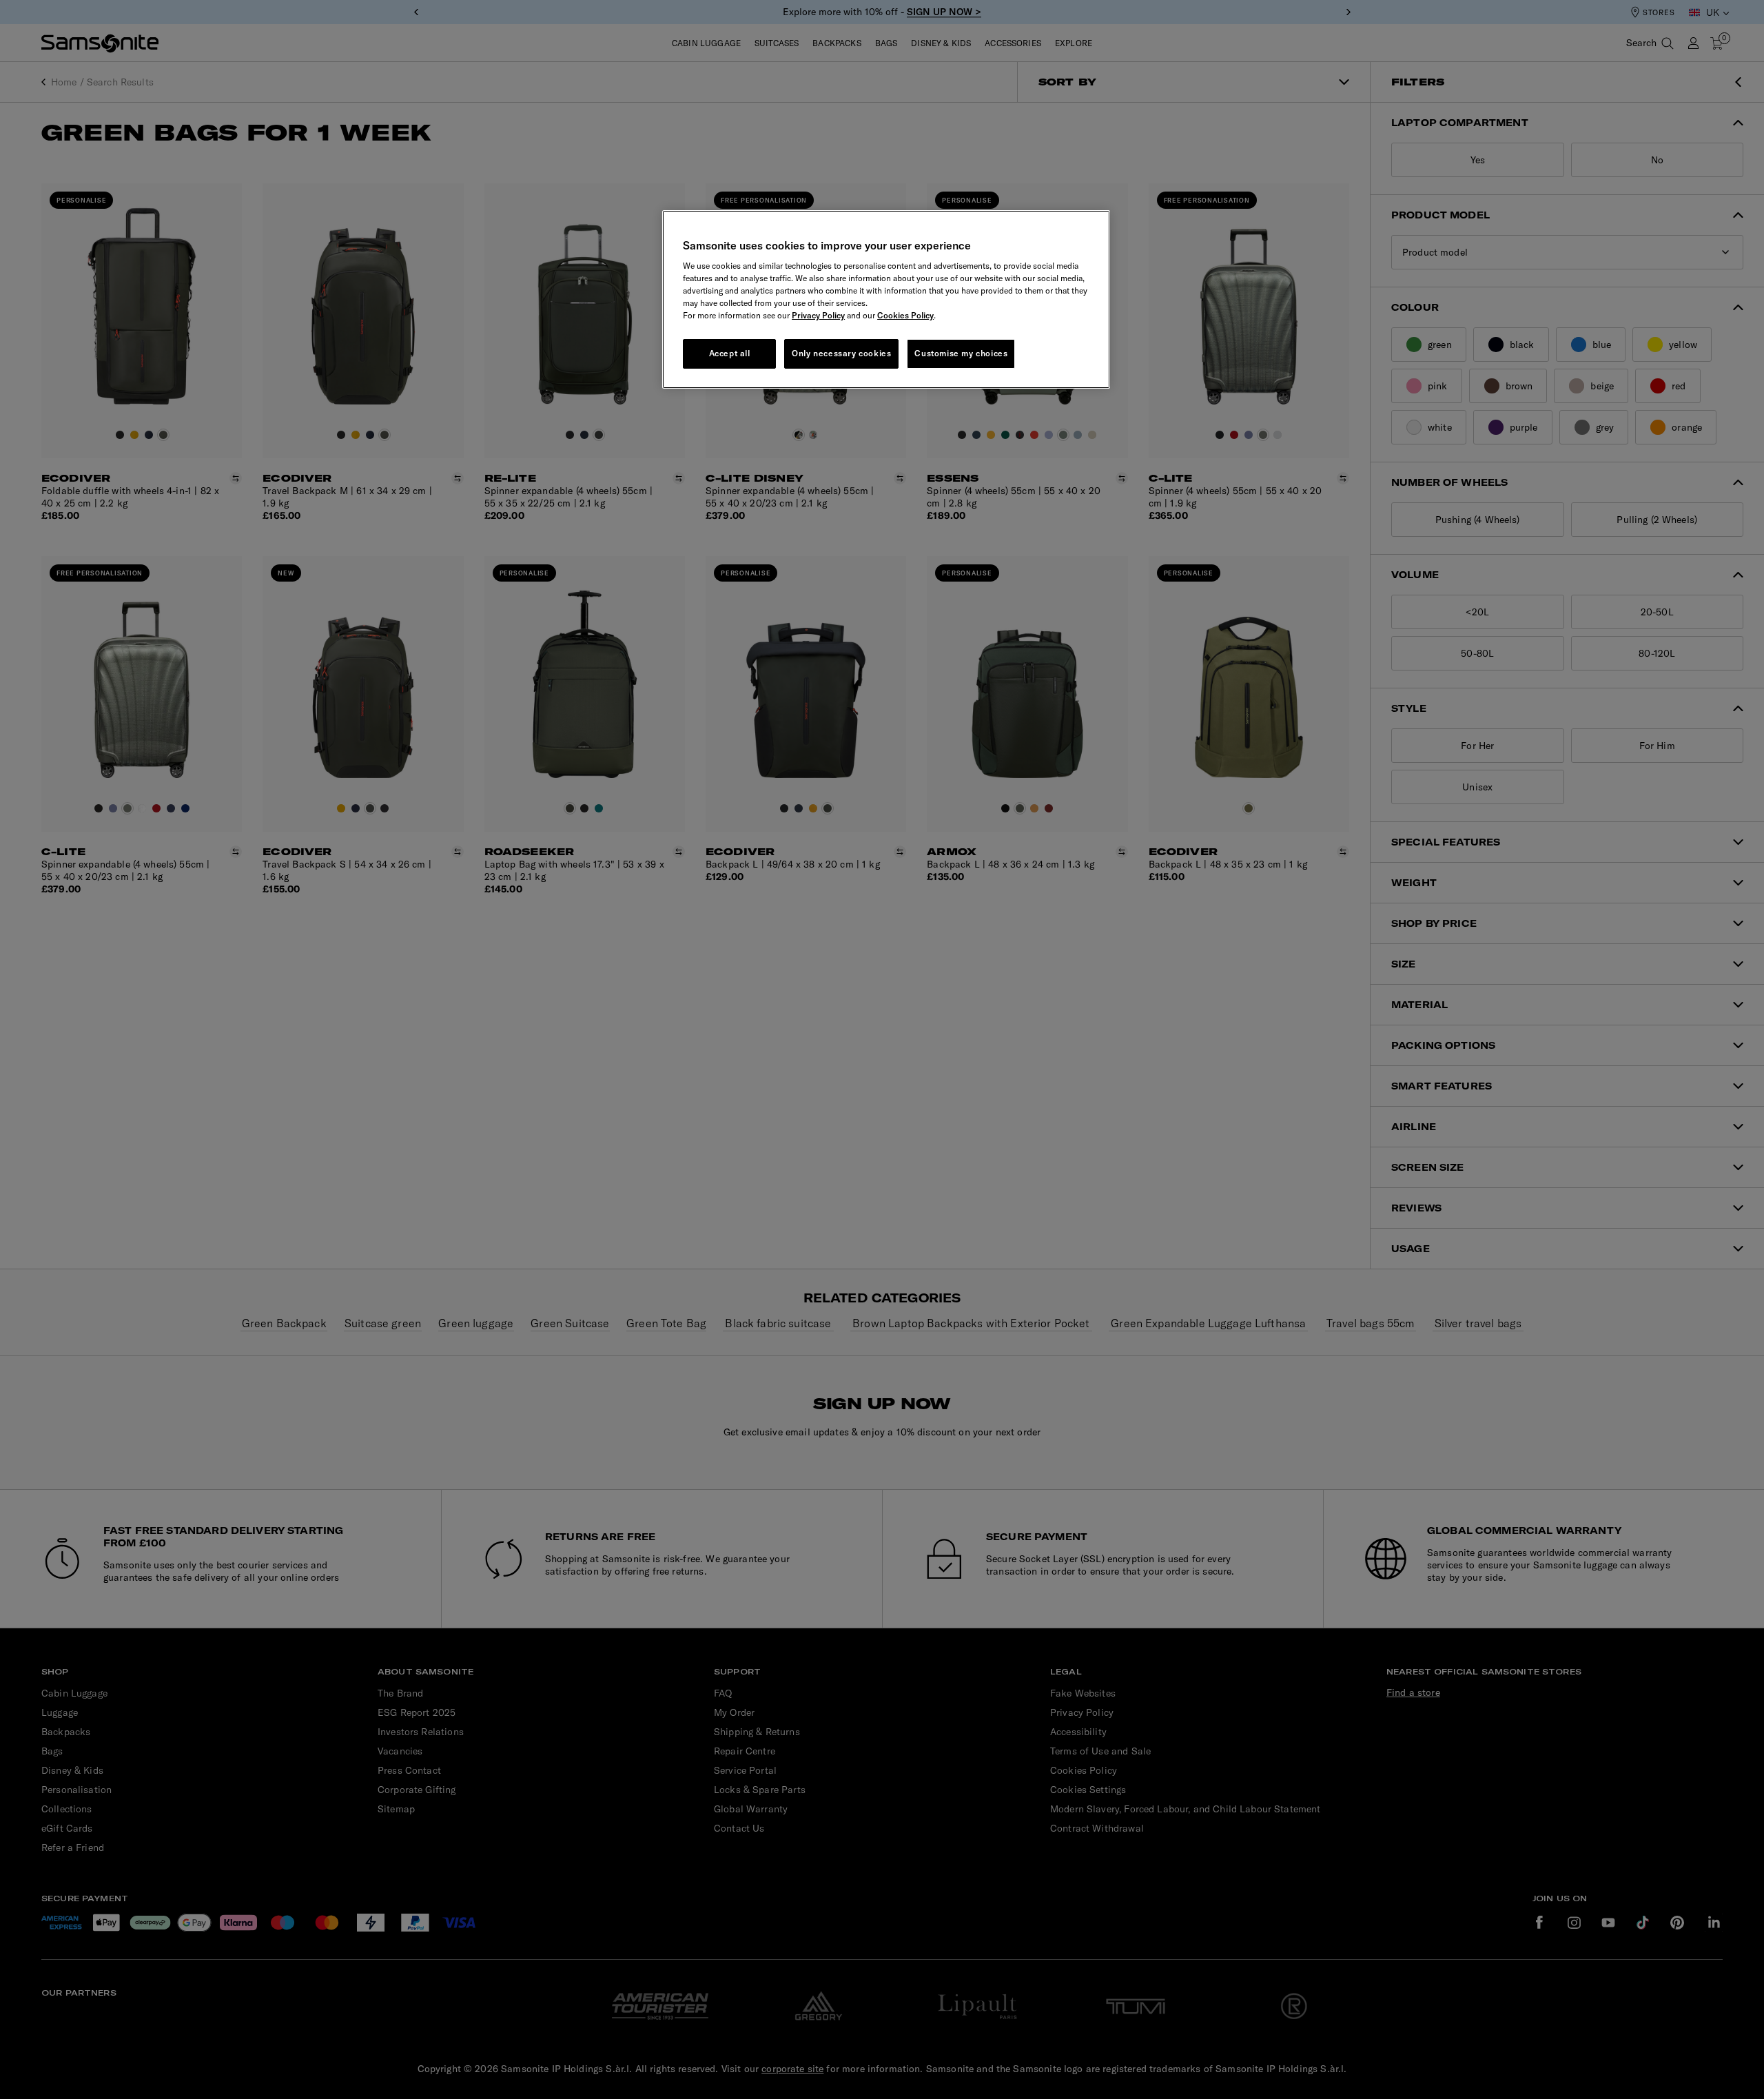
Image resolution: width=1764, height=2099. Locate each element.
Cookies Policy (905, 315)
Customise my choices (961, 353)
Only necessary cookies (841, 353)
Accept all (730, 353)
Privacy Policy (818, 315)
